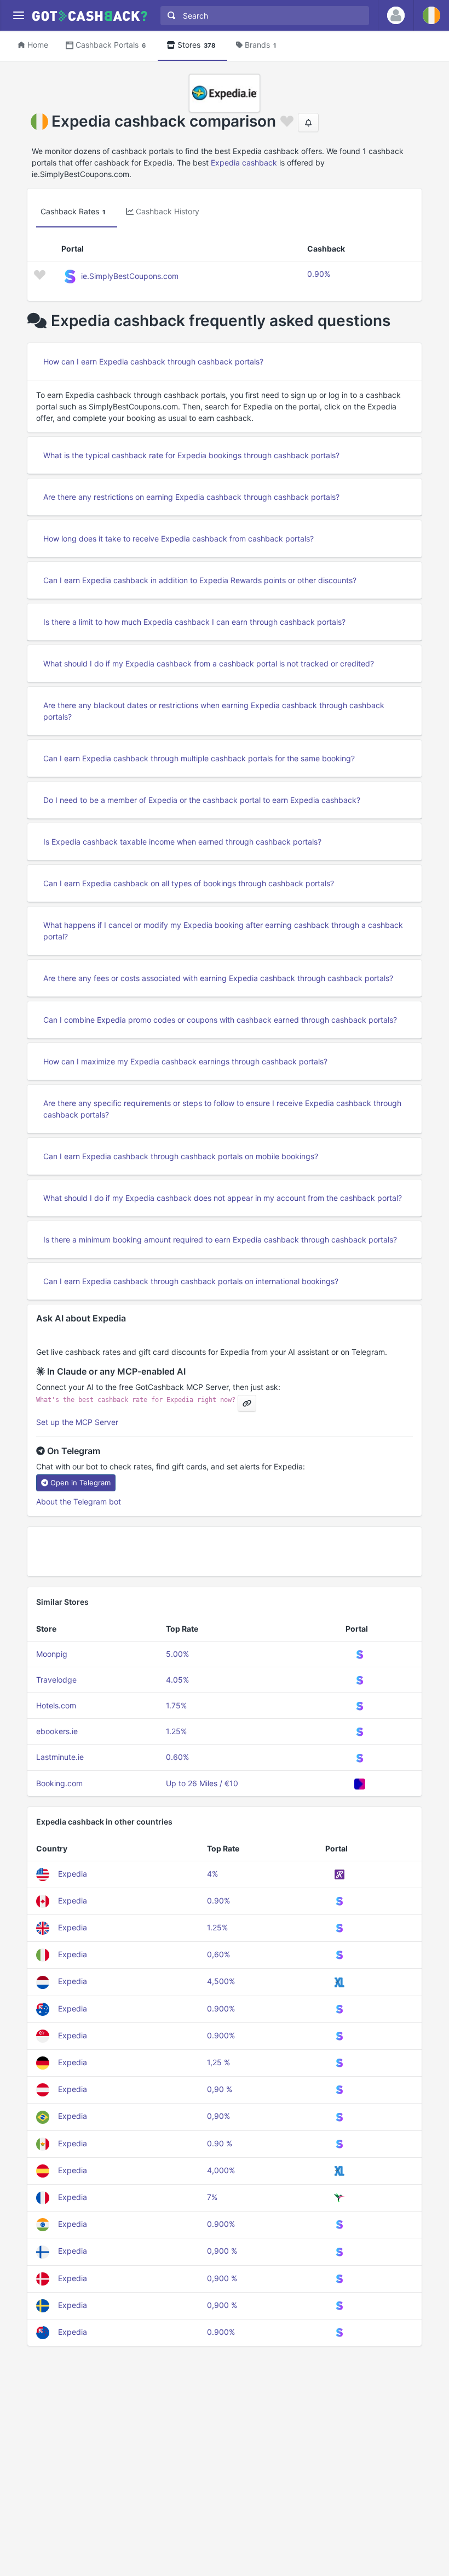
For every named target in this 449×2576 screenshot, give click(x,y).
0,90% (218, 2116)
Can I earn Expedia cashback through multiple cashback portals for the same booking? (199, 758)
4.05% (177, 1680)
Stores (196, 45)
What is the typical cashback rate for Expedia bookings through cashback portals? (191, 455)
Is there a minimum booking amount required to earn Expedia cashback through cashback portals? (220, 1239)
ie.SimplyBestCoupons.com (130, 276)
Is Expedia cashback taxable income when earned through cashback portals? (182, 842)
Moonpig (52, 1654)
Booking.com (59, 1783)
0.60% (177, 1757)
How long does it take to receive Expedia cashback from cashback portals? (179, 538)
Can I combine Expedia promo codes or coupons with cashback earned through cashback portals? (220, 1020)
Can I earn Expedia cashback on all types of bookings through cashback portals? (189, 883)
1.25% (176, 1731)
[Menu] (18, 16)
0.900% (221, 2008)
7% (212, 2197)
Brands (260, 45)
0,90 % (220, 2089)
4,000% (221, 2170)
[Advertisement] (225, 1552)
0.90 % (220, 2143)
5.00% (177, 1654)
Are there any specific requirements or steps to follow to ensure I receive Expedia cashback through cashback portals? (222, 1109)
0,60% (218, 1954)
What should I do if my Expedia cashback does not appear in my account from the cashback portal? (223, 1198)
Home (38, 45)
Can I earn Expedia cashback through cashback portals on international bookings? (191, 1281)
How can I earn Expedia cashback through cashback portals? (153, 361)
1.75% (176, 1705)
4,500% (221, 1981)
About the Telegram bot (79, 1501)
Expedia (73, 1874)
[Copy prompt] (247, 1403)
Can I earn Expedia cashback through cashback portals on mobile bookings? (181, 1156)
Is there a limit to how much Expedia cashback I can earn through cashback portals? (194, 622)
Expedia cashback (244, 163)
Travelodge (56, 1680)
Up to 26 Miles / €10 (202, 1783)
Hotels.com (56, 1705)
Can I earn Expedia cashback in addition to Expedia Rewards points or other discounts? (200, 580)
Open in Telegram (80, 1483)
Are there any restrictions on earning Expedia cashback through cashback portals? (191, 497)
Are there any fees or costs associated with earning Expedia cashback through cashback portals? (218, 978)
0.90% (319, 274)
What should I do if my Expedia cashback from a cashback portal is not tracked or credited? (209, 663)
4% (212, 1874)
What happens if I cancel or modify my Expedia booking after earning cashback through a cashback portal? (223, 931)
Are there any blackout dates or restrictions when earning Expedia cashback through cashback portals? (214, 711)
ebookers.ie (57, 1731)
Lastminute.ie (60, 1757)
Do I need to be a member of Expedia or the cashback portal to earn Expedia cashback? (202, 800)
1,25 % (218, 2062)
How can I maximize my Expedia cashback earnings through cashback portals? (185, 1061)
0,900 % (222, 2251)
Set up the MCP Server (77, 1422)
